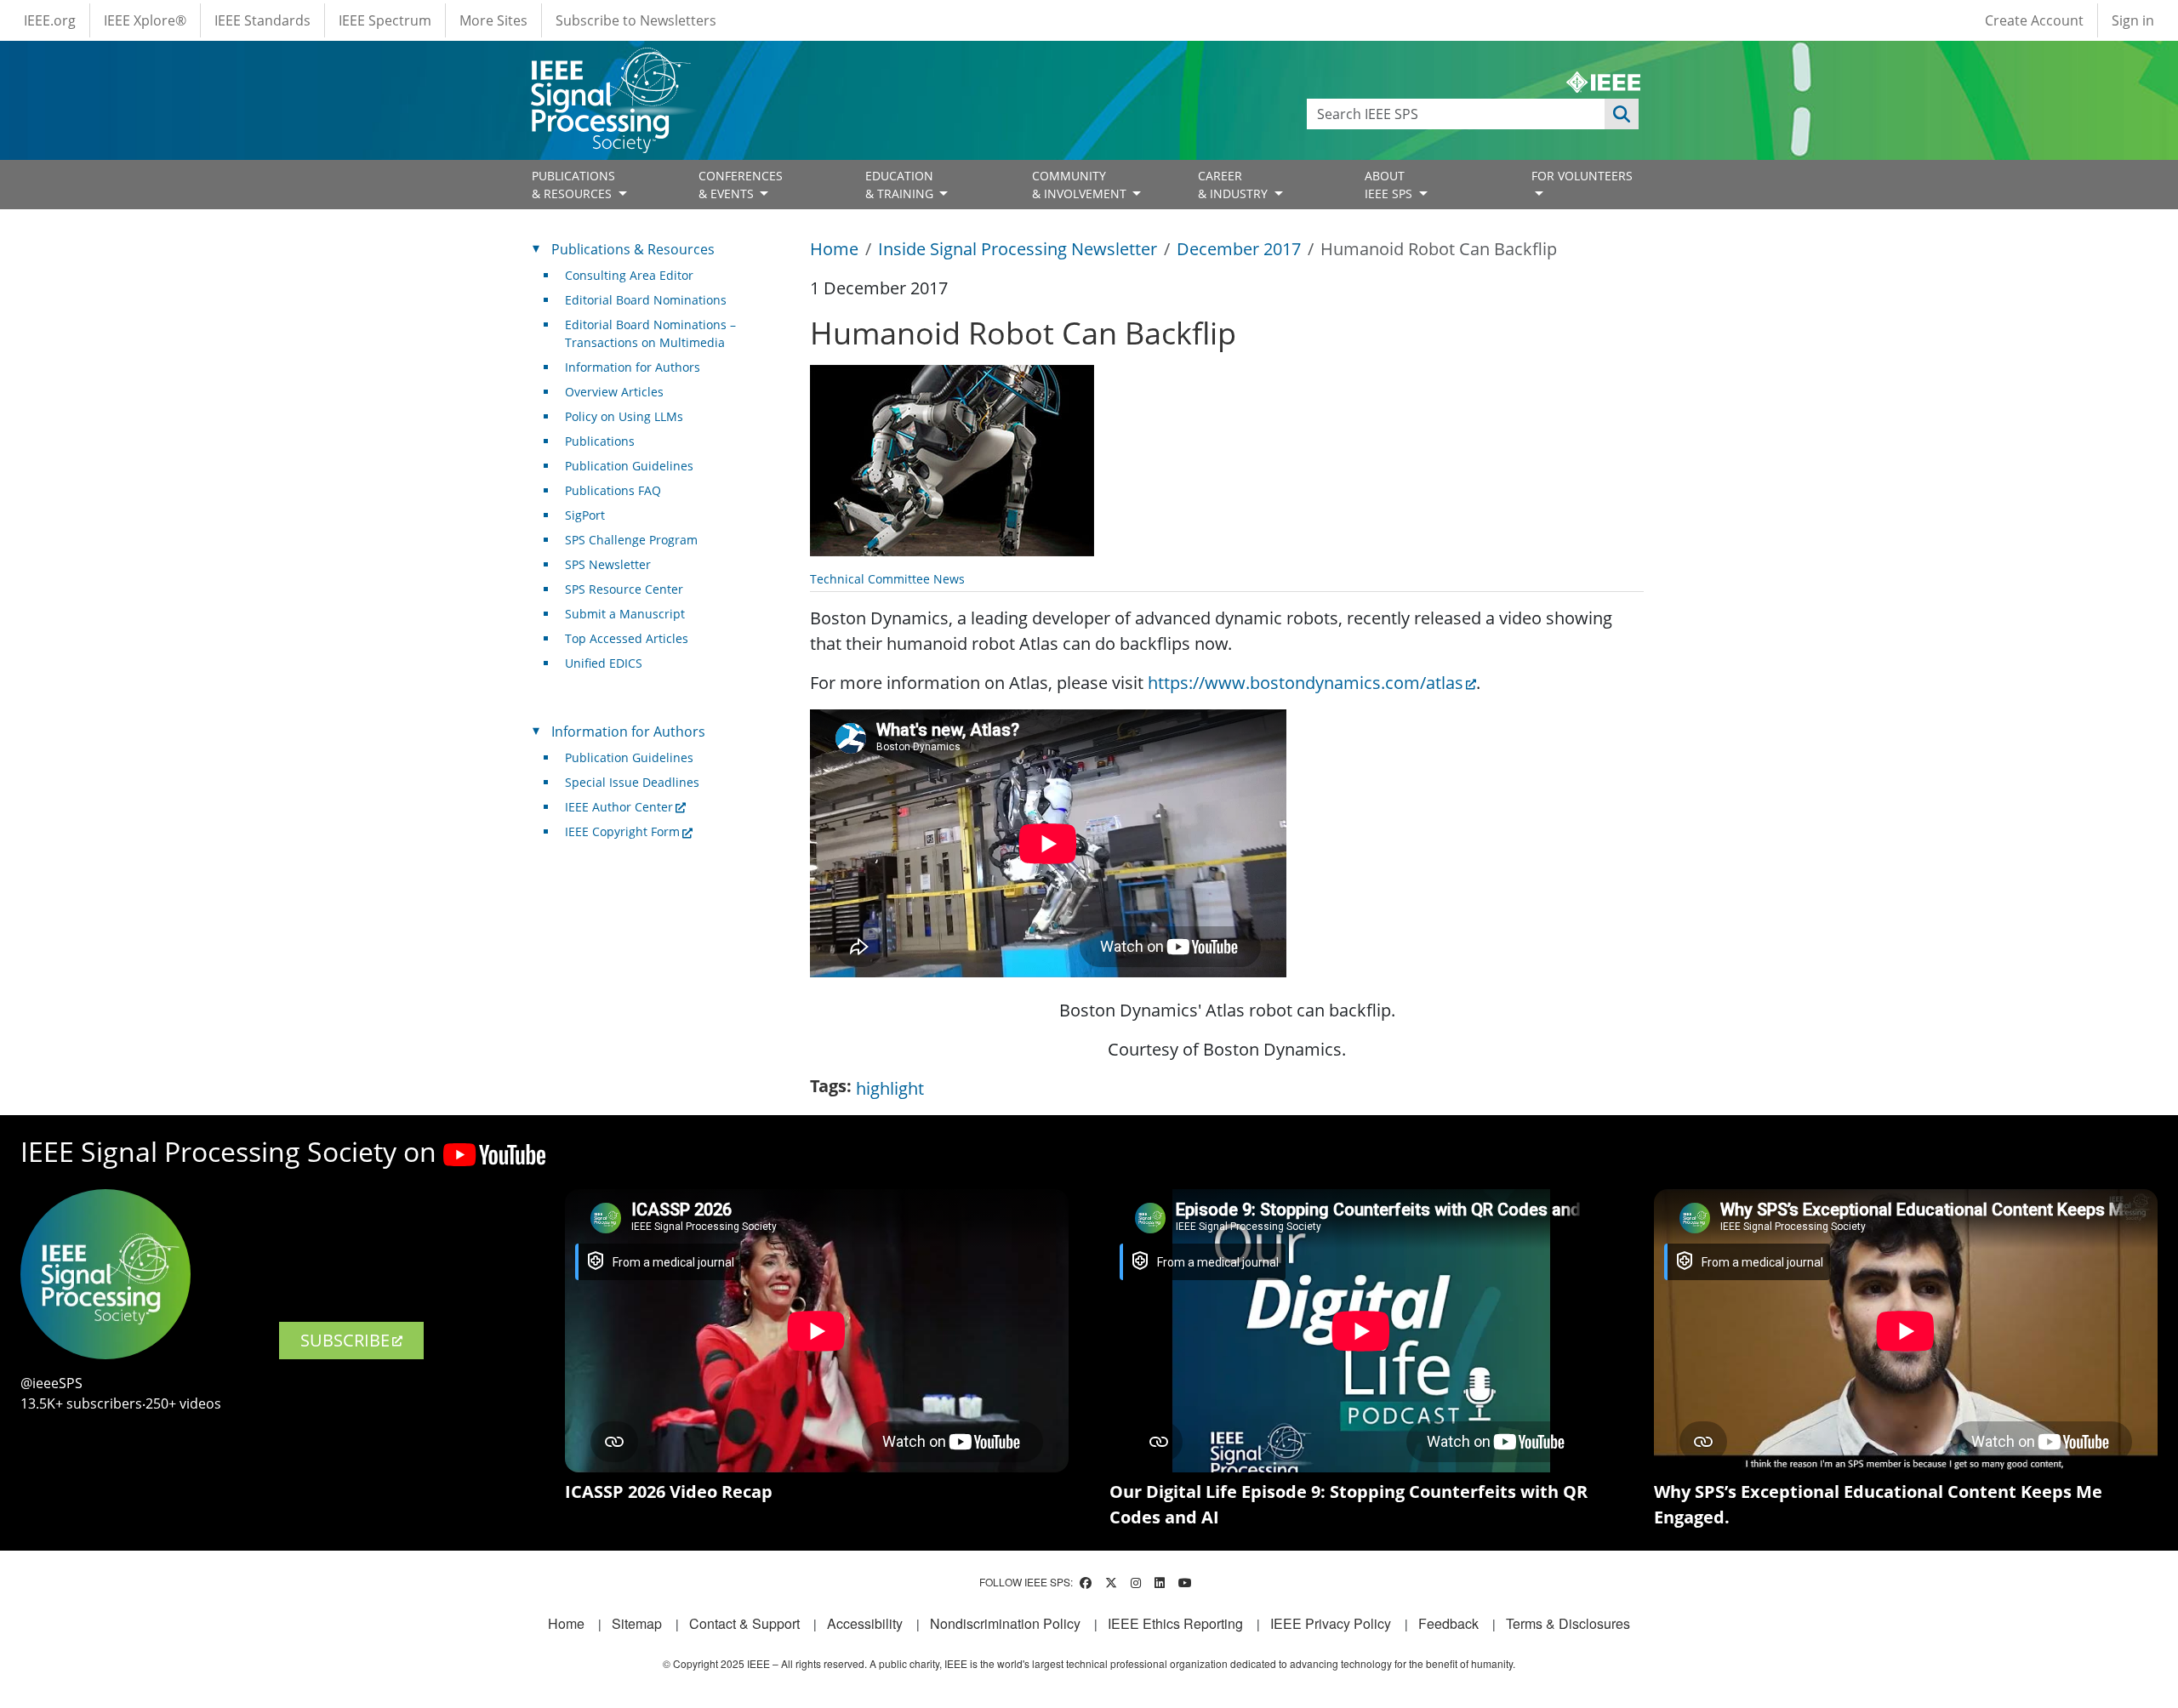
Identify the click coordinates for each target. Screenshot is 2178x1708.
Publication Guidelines (629, 466)
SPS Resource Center (624, 589)
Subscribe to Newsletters (636, 20)
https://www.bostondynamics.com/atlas (1306, 683)
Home (834, 249)
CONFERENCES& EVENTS (741, 185)
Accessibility (865, 1623)
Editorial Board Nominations (646, 300)
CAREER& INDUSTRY (1234, 185)
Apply (1622, 114)
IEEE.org (50, 20)
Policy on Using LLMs (624, 416)
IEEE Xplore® (145, 20)
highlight (890, 1088)
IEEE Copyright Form (622, 831)
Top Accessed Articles (627, 638)
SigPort (585, 515)
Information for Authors (633, 367)
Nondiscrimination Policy (1005, 1623)
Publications (600, 441)
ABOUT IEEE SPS (1390, 185)
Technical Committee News (887, 579)
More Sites (493, 20)
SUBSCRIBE (345, 1340)
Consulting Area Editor (629, 275)
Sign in (2133, 20)
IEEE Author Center (619, 807)
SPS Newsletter (608, 564)
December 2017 (1239, 249)
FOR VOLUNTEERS (1582, 176)
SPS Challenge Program (631, 540)
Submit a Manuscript (625, 614)
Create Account (2034, 20)
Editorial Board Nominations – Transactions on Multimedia (650, 333)
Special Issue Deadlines (632, 782)
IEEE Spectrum (385, 20)
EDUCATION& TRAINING (901, 185)
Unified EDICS (604, 663)
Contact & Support (744, 1623)
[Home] (610, 63)
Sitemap (637, 1623)
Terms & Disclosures (1568, 1623)
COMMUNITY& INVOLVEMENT (1081, 185)
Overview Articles (614, 392)
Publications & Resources (633, 249)
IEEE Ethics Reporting (1175, 1623)
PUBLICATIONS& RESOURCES (573, 185)
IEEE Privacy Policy (1331, 1623)
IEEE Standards (262, 20)
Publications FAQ (613, 490)
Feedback (1448, 1623)
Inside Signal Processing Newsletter (1018, 249)
